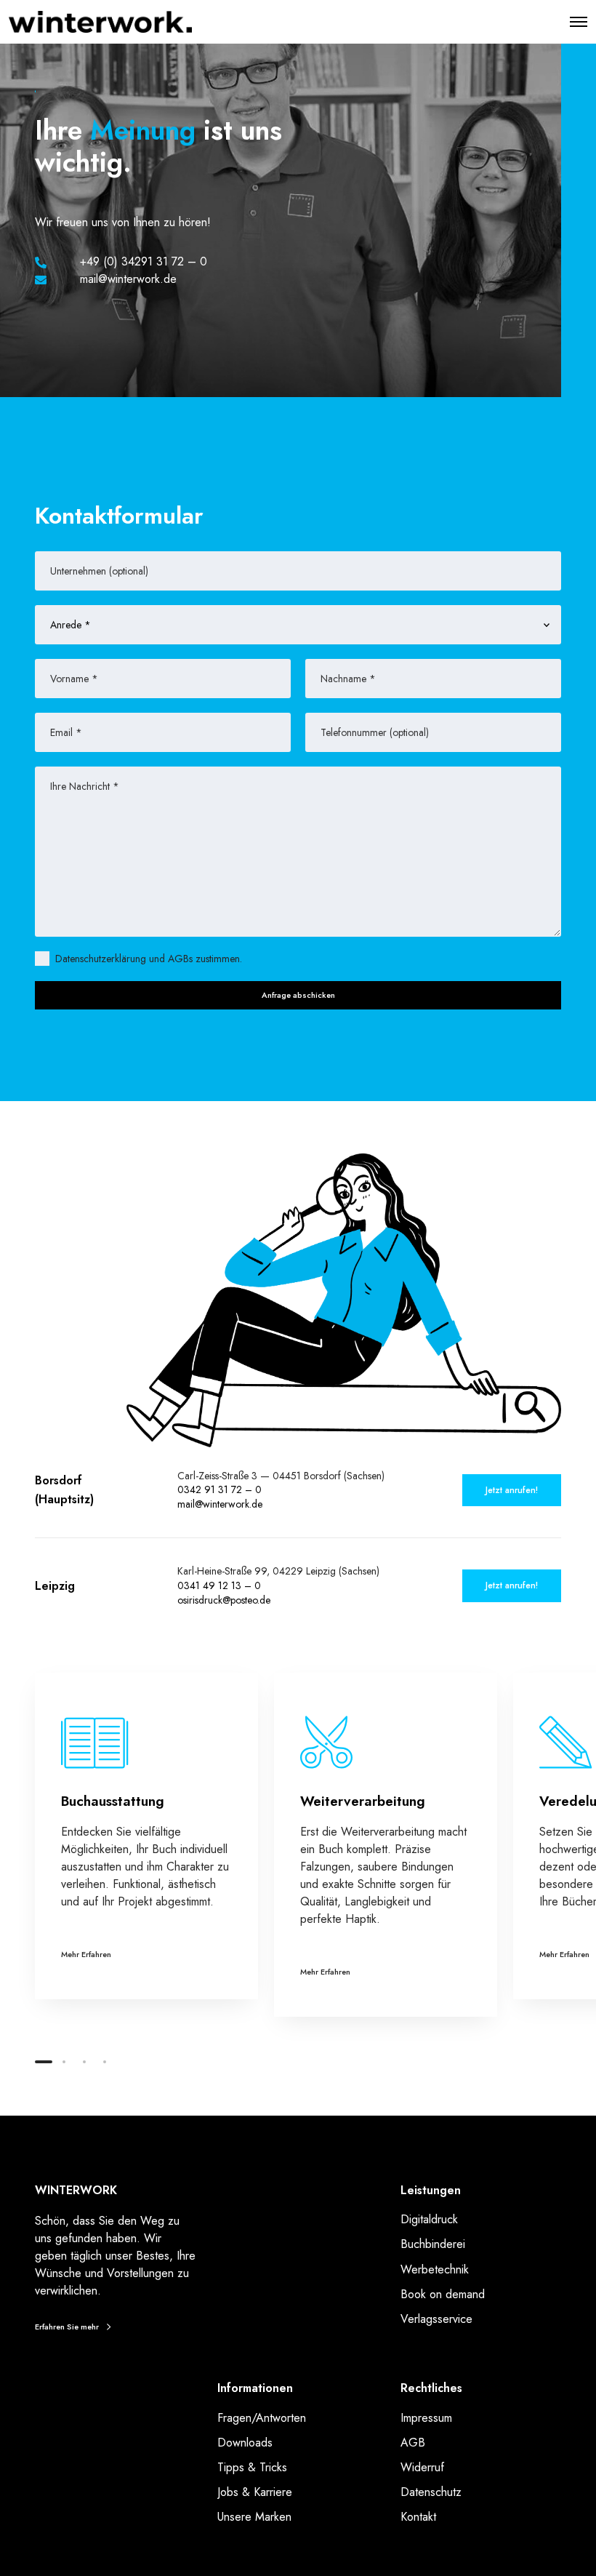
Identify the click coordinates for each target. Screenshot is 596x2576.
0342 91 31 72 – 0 (220, 1489)
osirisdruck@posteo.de (224, 1600)
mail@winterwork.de (220, 1504)
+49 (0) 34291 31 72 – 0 (144, 261)
